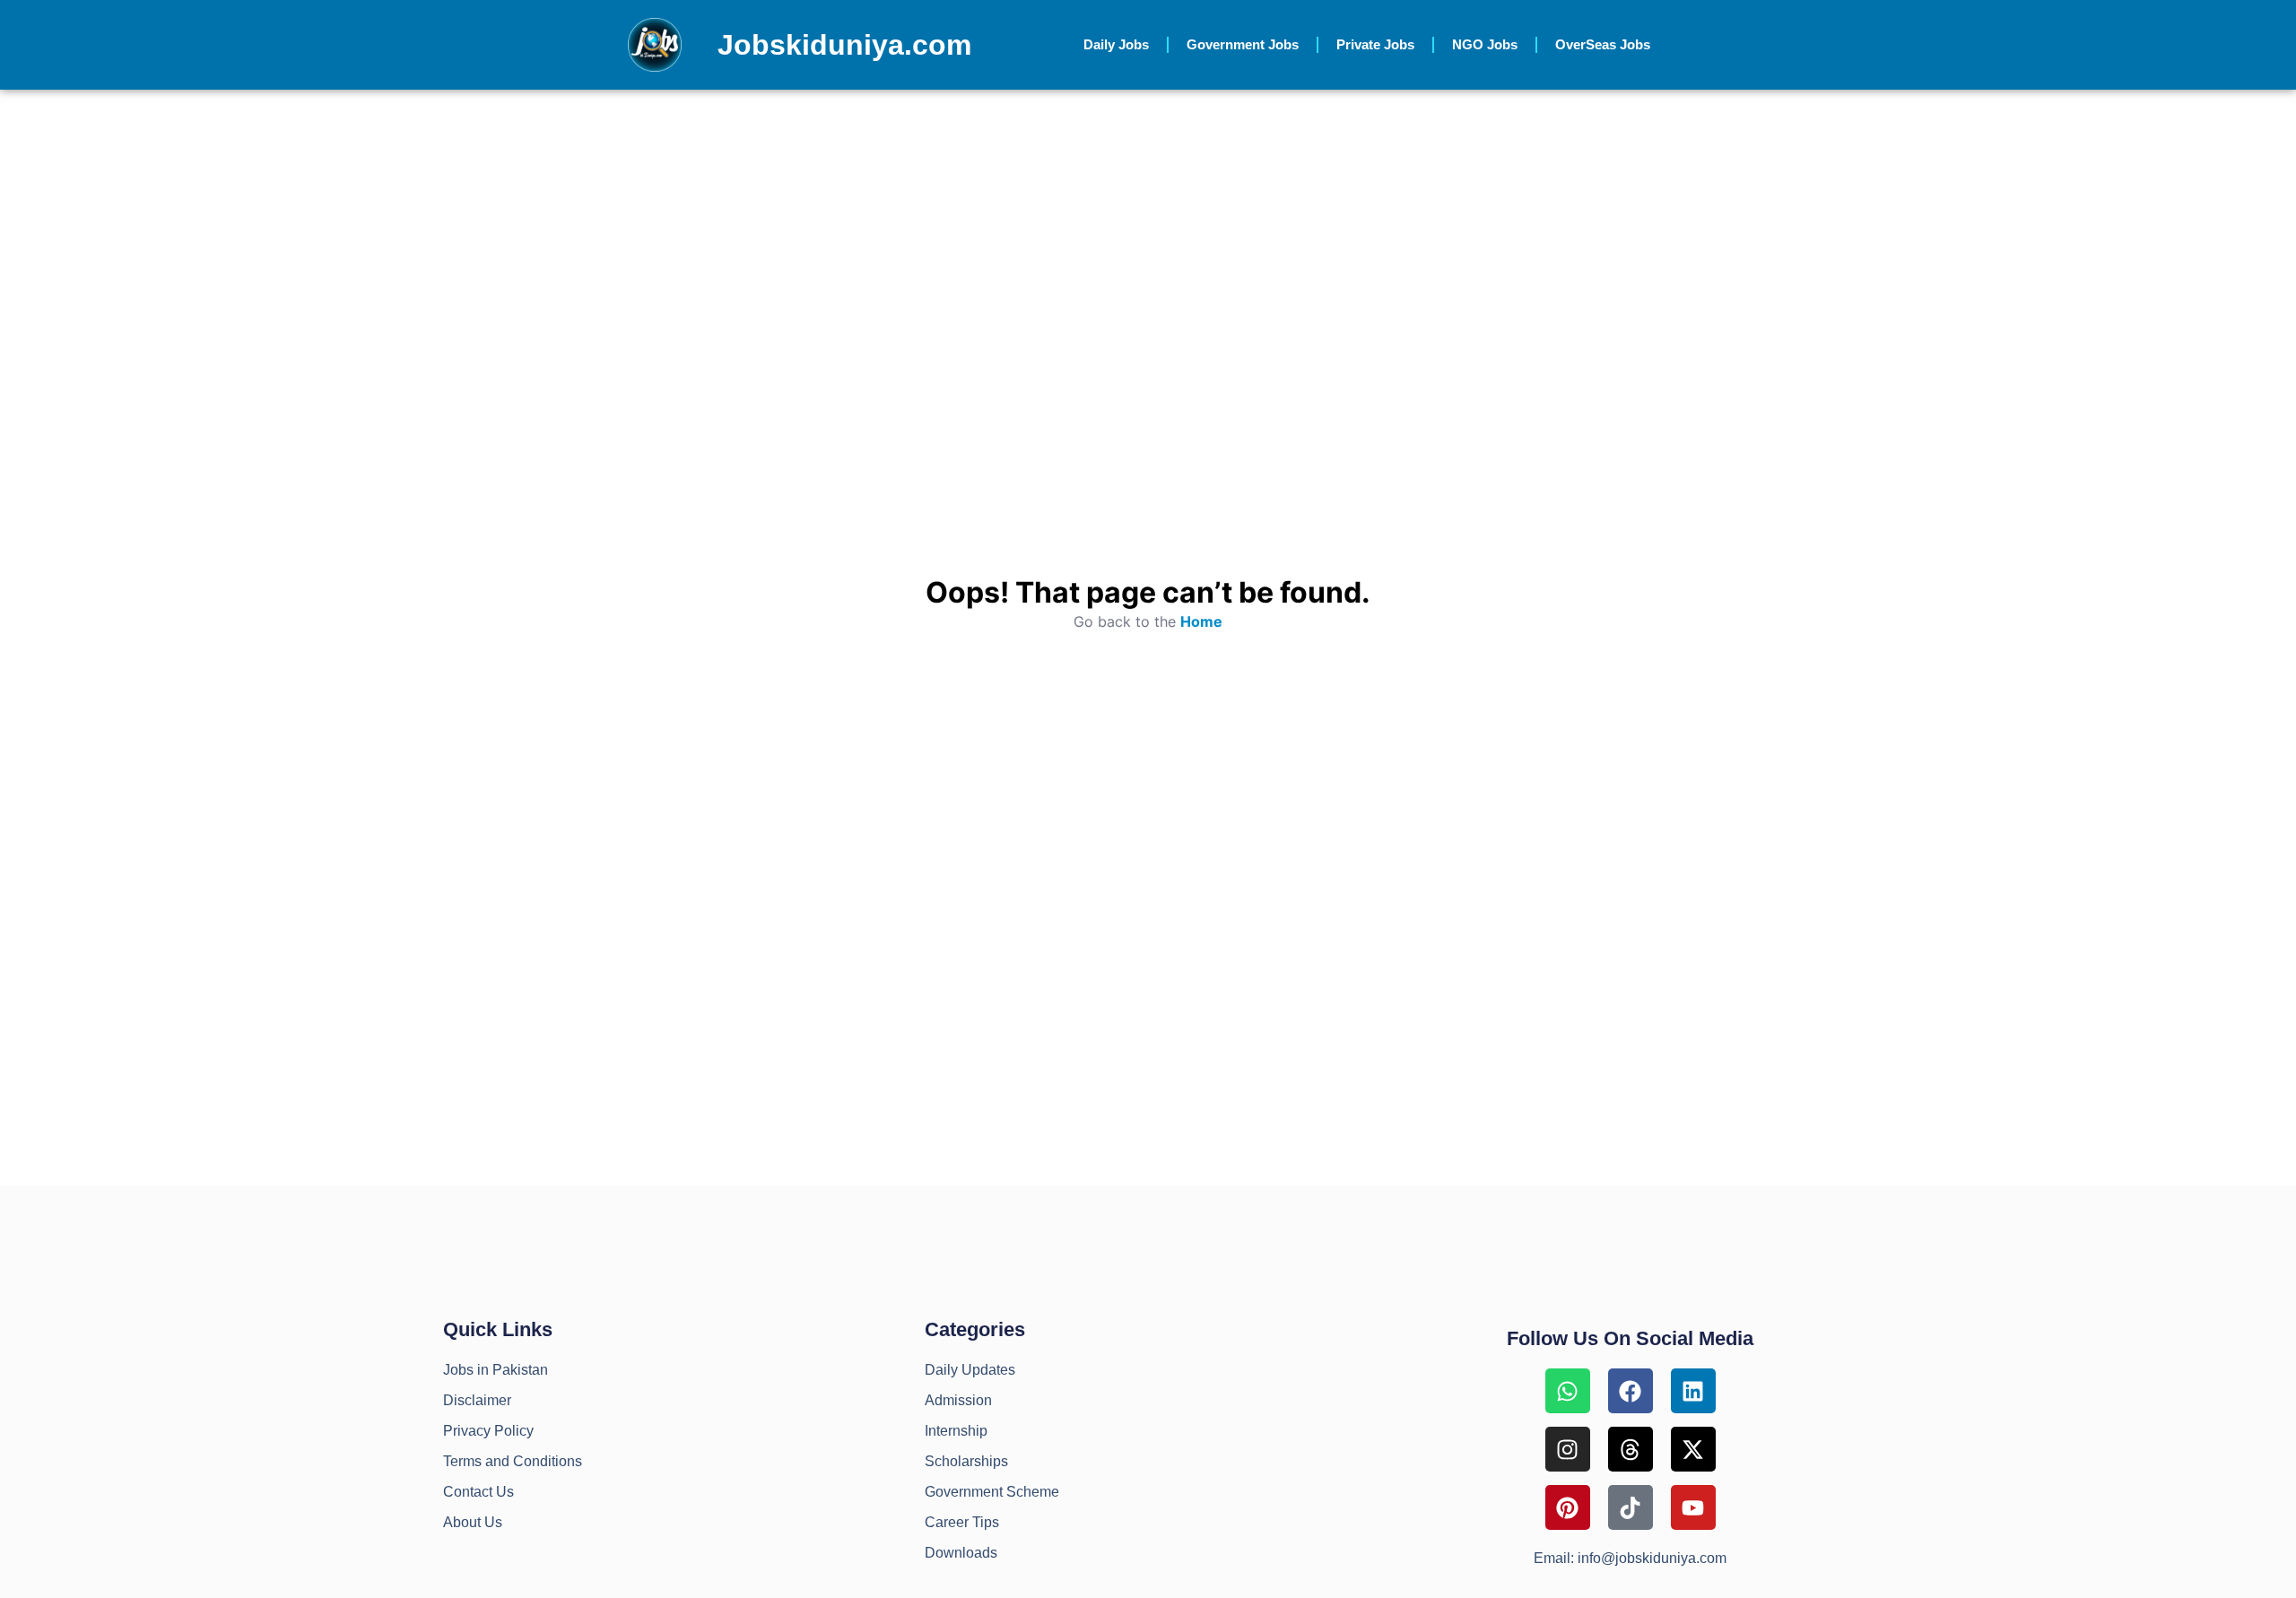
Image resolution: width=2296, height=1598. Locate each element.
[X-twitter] (1693, 1449)
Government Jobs (1243, 44)
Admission (958, 1400)
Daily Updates (970, 1370)
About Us (473, 1522)
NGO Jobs (1485, 44)
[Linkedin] (1693, 1391)
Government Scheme (992, 1492)
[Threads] (1631, 1449)
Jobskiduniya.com (844, 45)
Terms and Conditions (513, 1461)
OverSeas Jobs (1603, 44)
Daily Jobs (1116, 44)
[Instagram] (1568, 1449)
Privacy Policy (488, 1431)
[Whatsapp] (1568, 1391)
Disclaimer (477, 1400)
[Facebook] (1631, 1391)
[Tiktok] (1631, 1507)
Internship (956, 1431)
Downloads (961, 1553)
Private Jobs (1375, 44)
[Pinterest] (1568, 1507)
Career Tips (962, 1522)
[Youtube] (1693, 1507)
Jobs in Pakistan (496, 1370)
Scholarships (966, 1461)
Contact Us (478, 1492)
